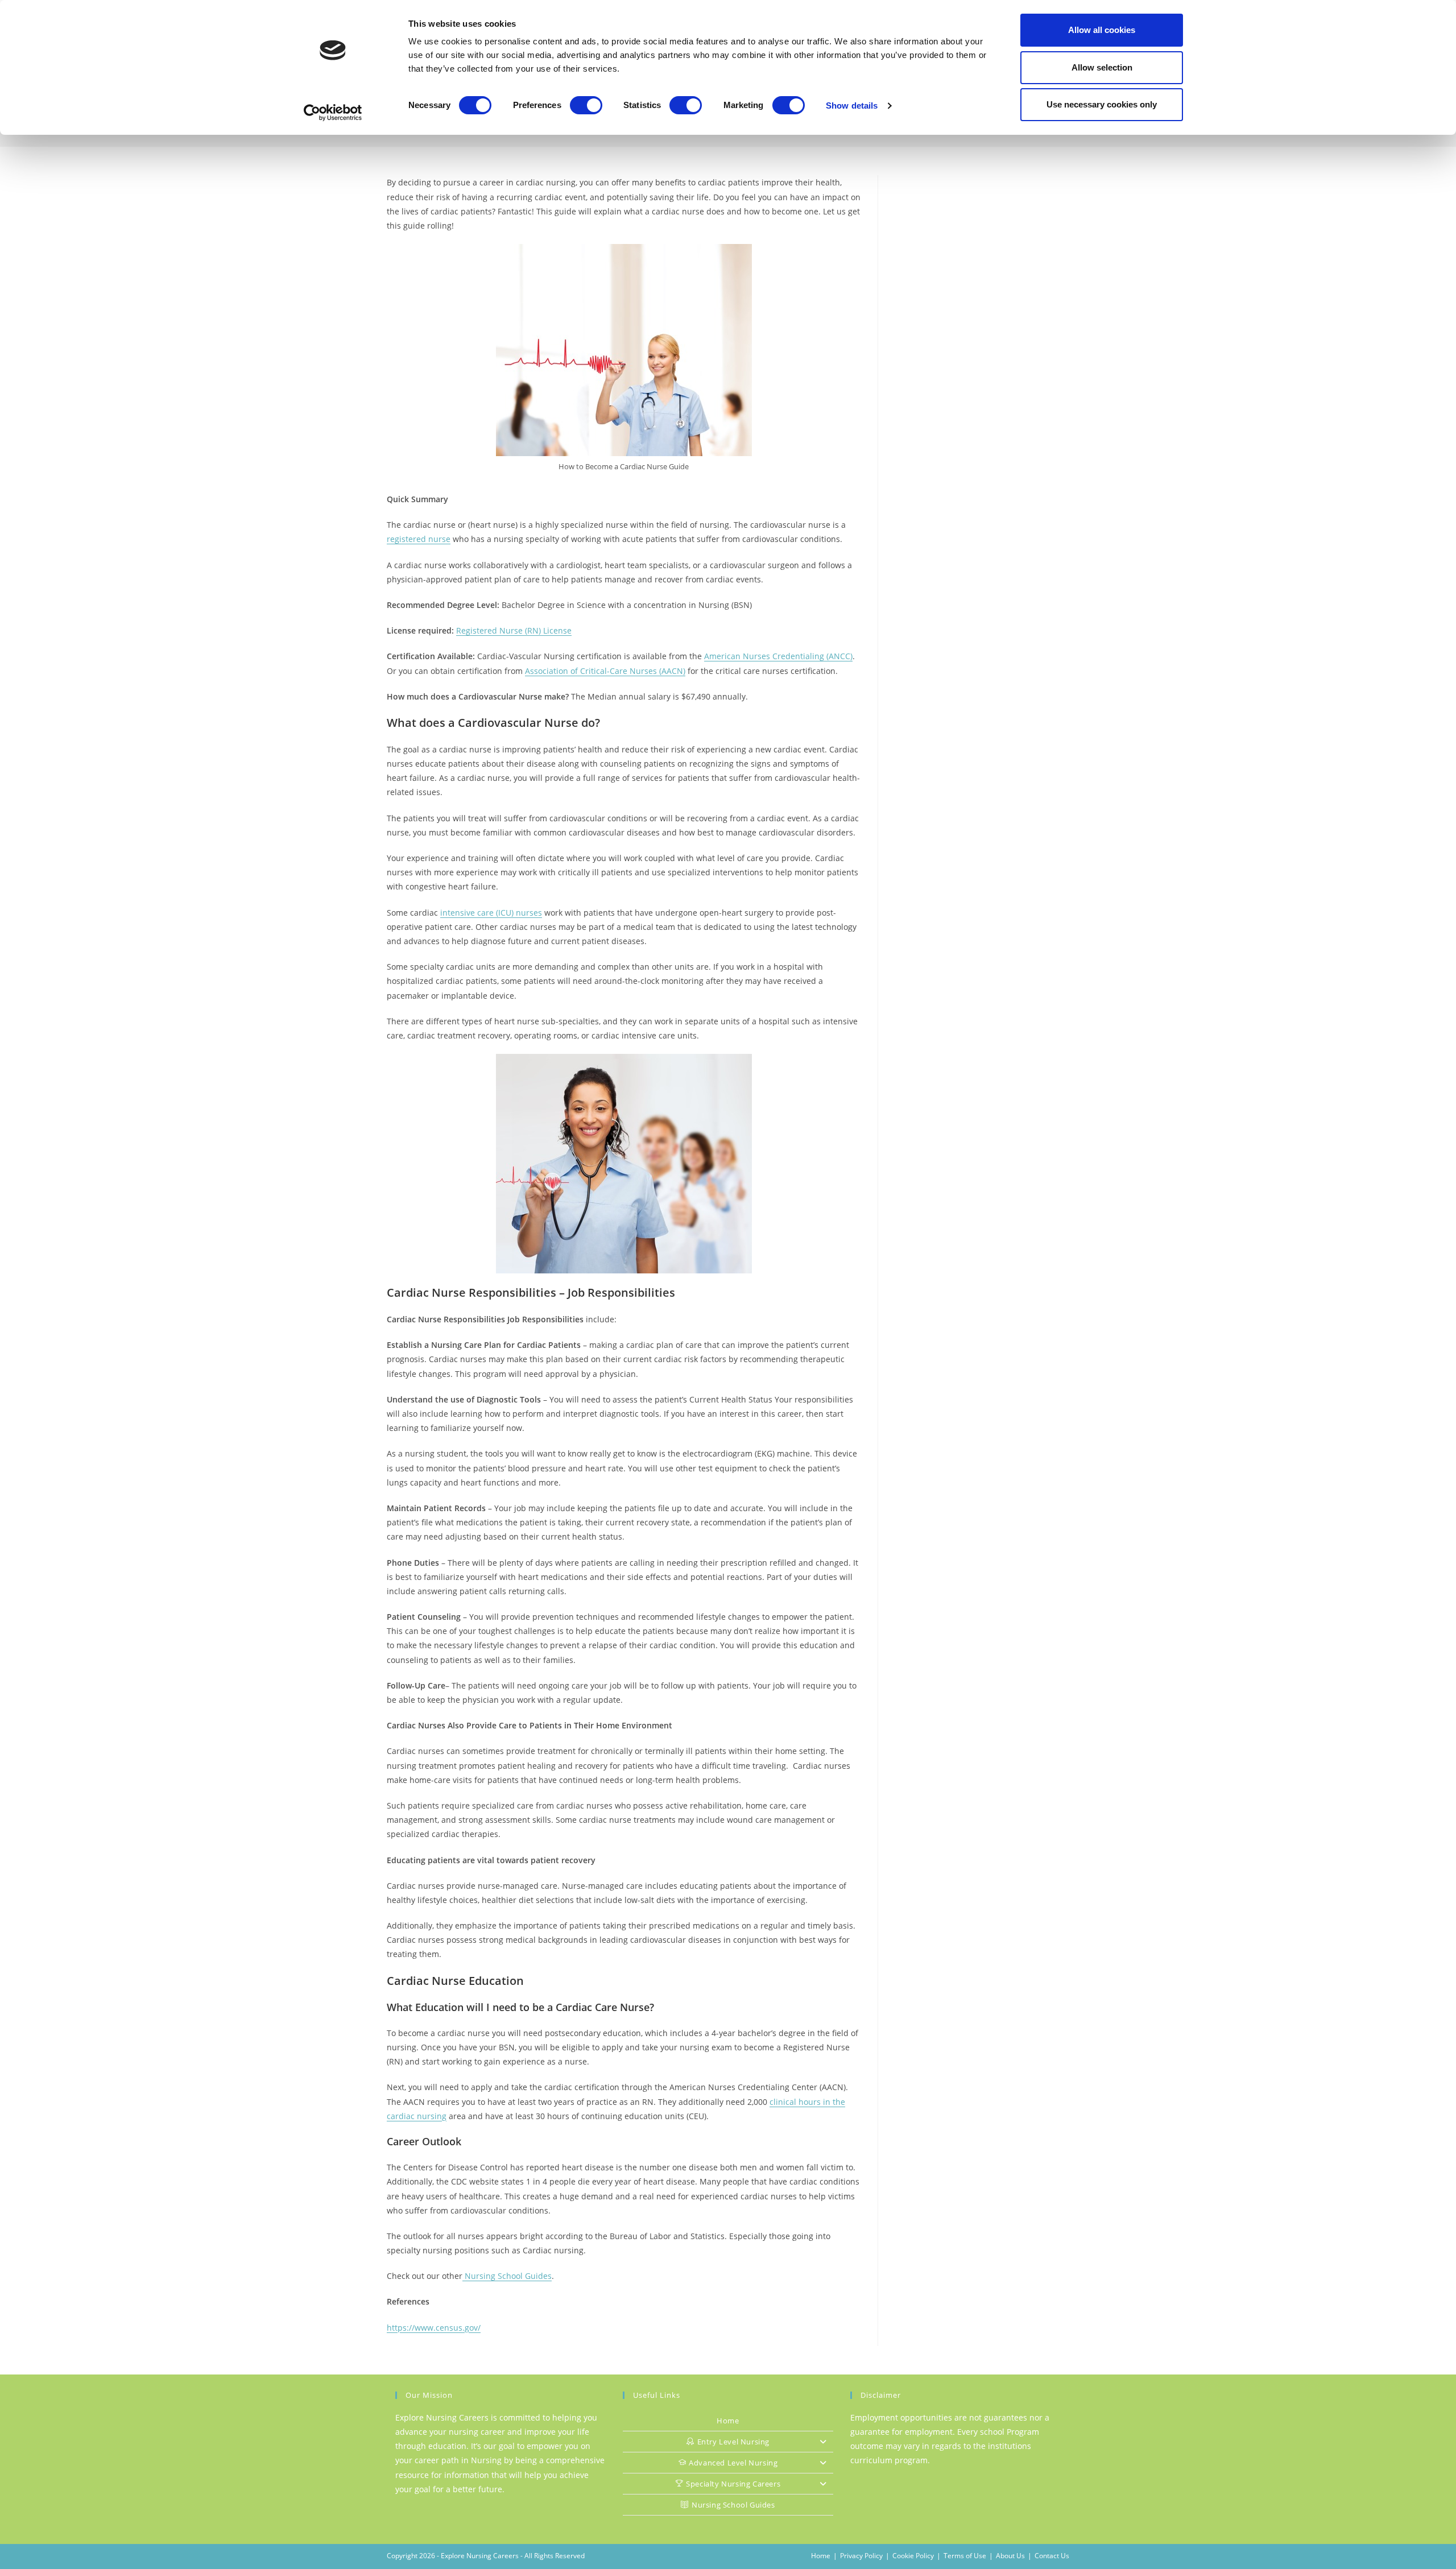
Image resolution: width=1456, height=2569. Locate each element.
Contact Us (1052, 2556)
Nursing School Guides (507, 2276)
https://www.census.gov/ (434, 2328)
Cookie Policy (913, 2556)
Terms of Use (965, 2556)
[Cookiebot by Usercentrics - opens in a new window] (333, 113)
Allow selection (1102, 67)
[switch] (586, 105)
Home (728, 2421)
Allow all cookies (1102, 30)
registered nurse (419, 539)
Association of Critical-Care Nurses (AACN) (605, 671)
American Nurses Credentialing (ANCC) (778, 656)
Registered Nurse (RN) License (514, 630)
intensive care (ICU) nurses (491, 913)
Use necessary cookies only (1102, 104)
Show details (852, 106)
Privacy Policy (861, 2556)
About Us (1010, 2556)
